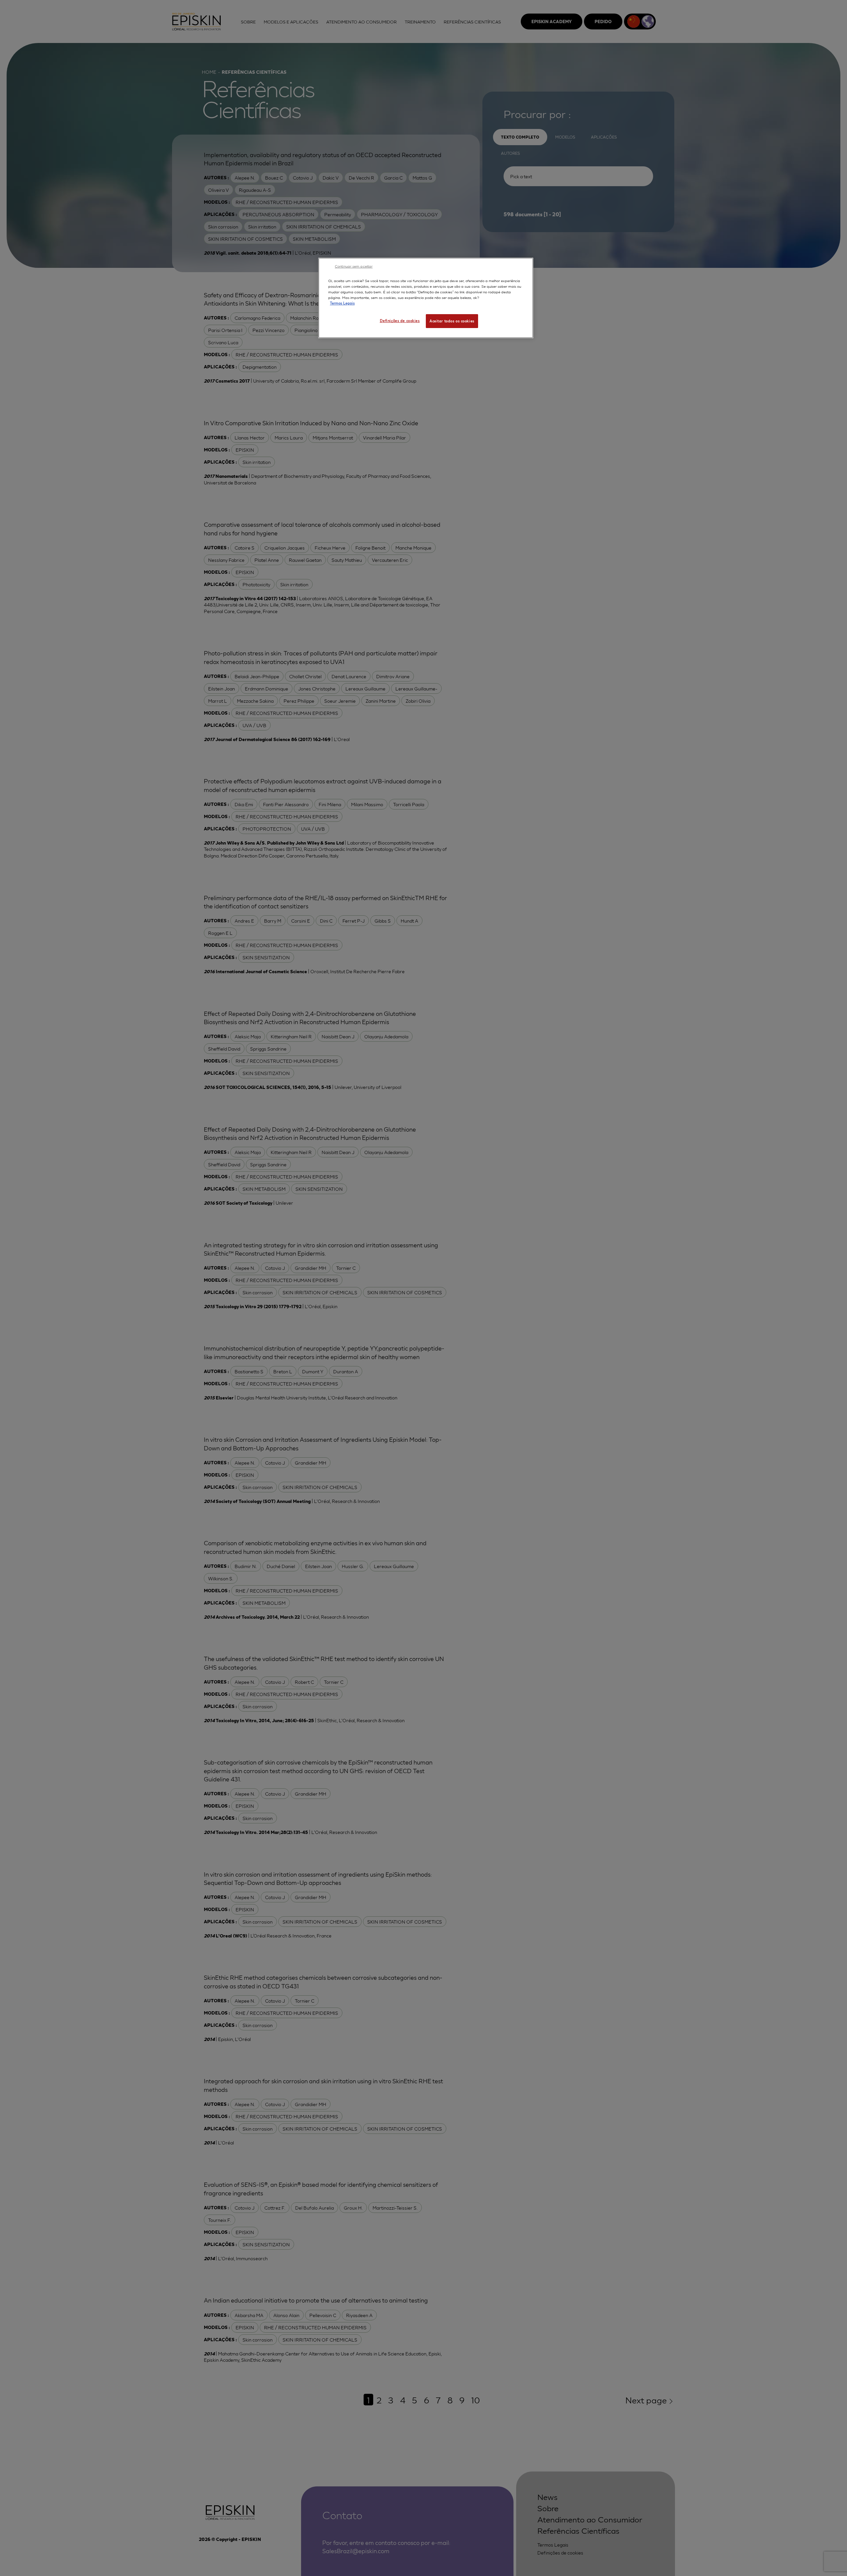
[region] (426, 298)
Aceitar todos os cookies (452, 321)
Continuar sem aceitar (354, 266)
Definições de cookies (400, 320)
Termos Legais (342, 303)
